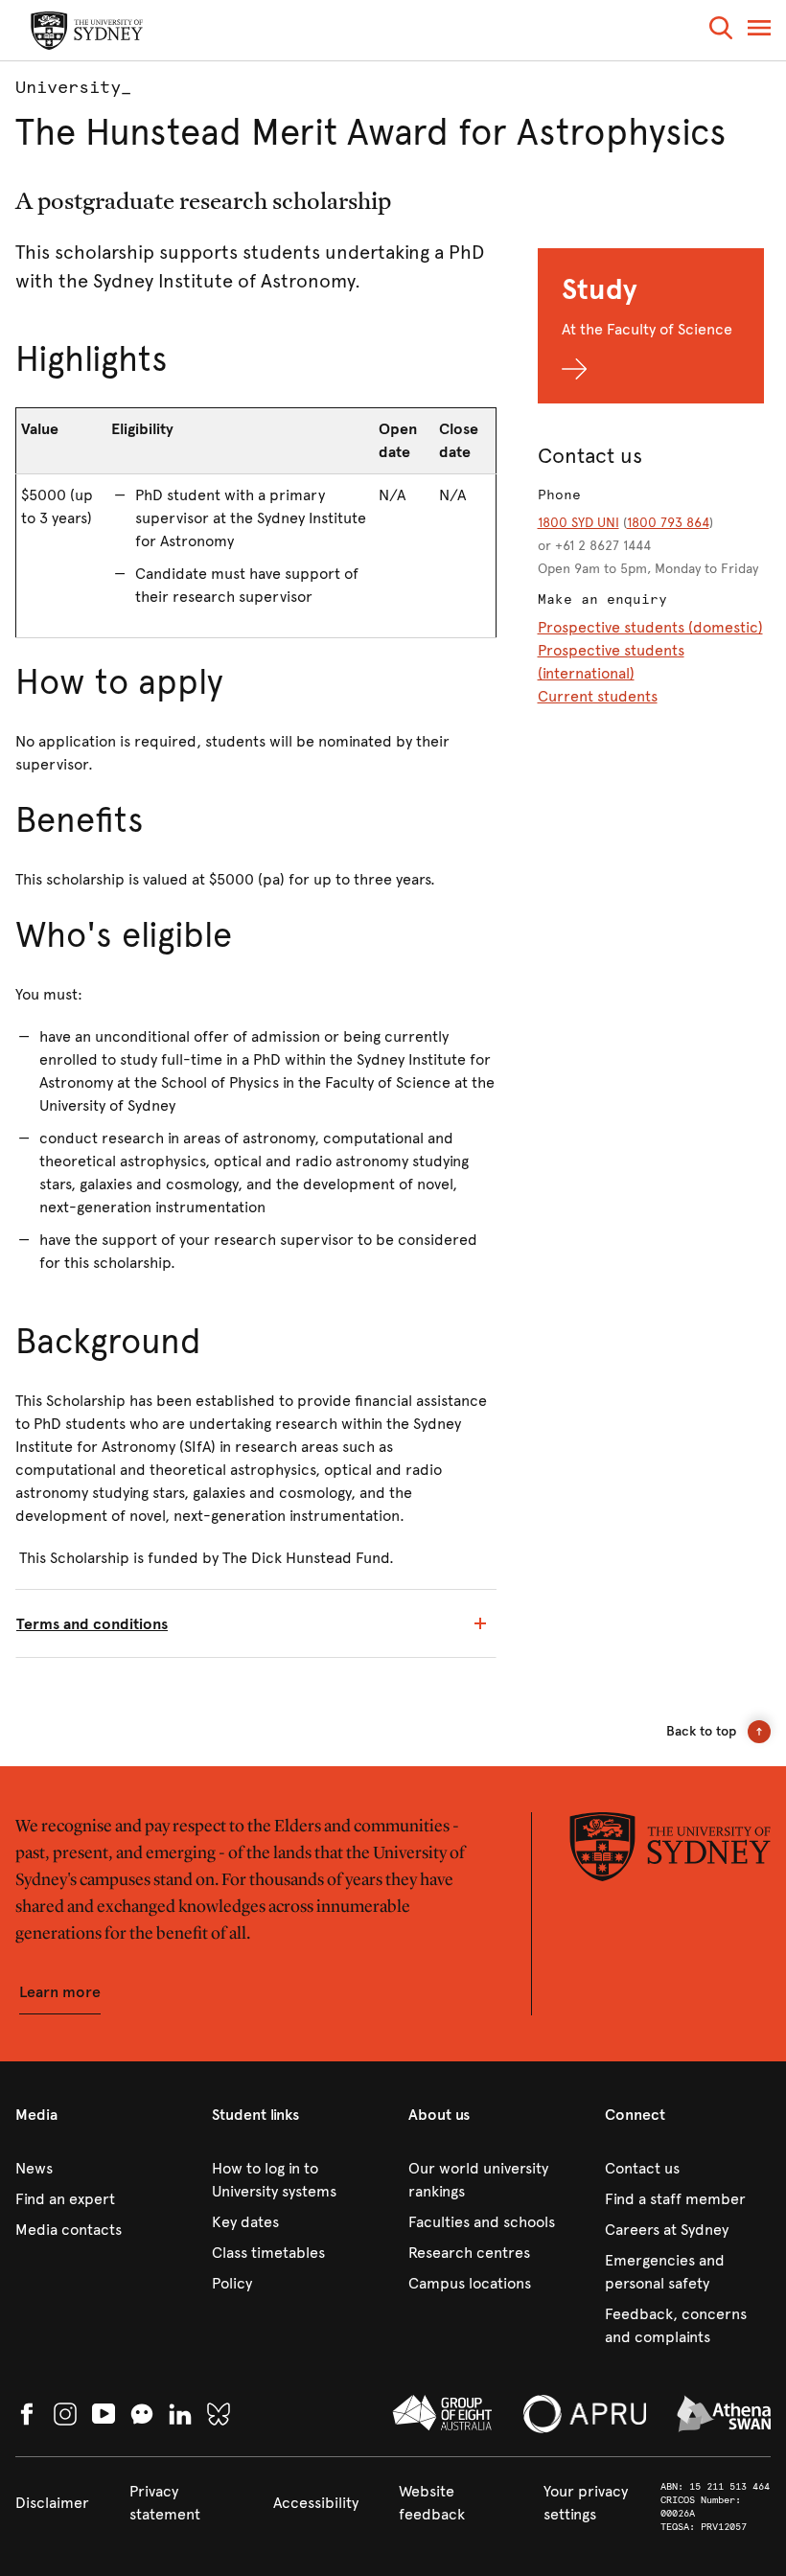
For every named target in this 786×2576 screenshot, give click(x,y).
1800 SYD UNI (578, 523)
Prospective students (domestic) (650, 627)
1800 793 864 (668, 523)
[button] (721, 31)
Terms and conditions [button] (92, 1624)
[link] (98, 2169)
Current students (598, 696)
